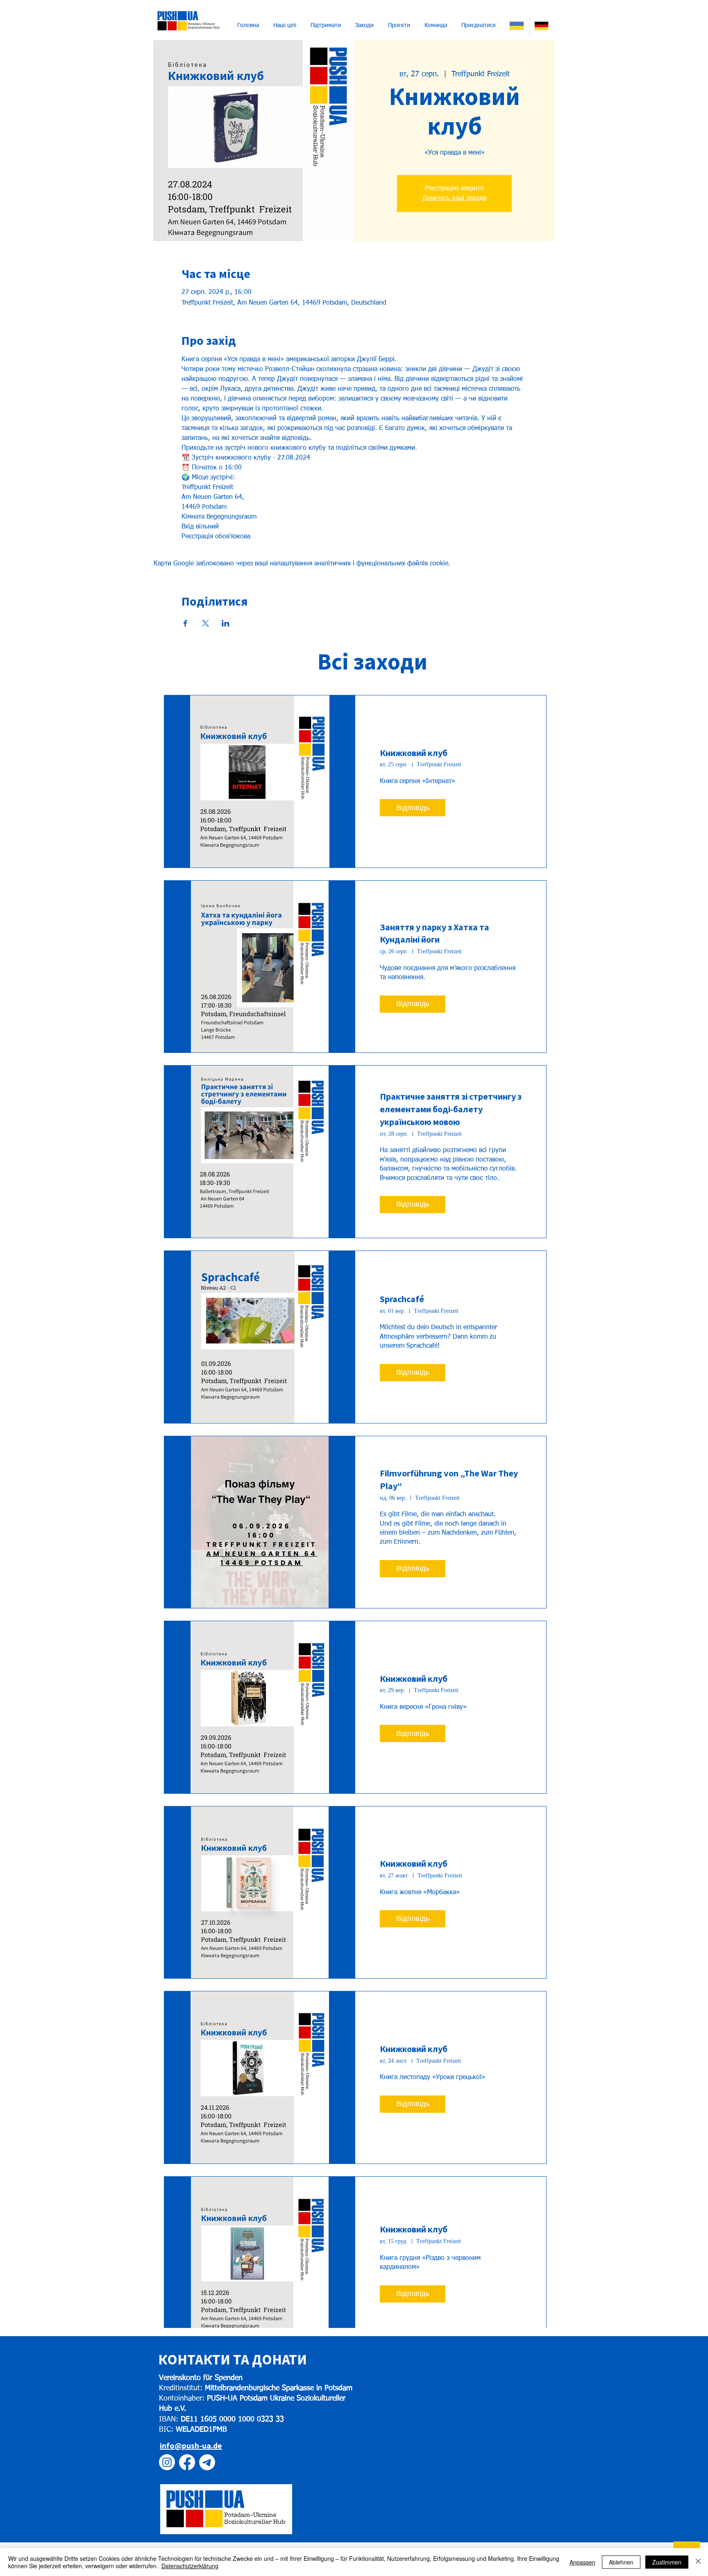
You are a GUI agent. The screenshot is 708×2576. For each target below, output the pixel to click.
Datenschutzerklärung (190, 2566)
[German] (542, 26)
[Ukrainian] (517, 26)
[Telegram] (207, 2462)
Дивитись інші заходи (455, 198)
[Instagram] (167, 2462)
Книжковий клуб (414, 753)
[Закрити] (698, 2562)
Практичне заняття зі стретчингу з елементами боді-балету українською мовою (451, 1109)
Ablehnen (621, 2562)
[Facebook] (187, 2462)
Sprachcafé (402, 1299)
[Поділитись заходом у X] (205, 623)
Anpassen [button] (582, 2562)
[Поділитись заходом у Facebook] (185, 623)
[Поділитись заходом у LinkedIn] (226, 623)
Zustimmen (667, 2562)
